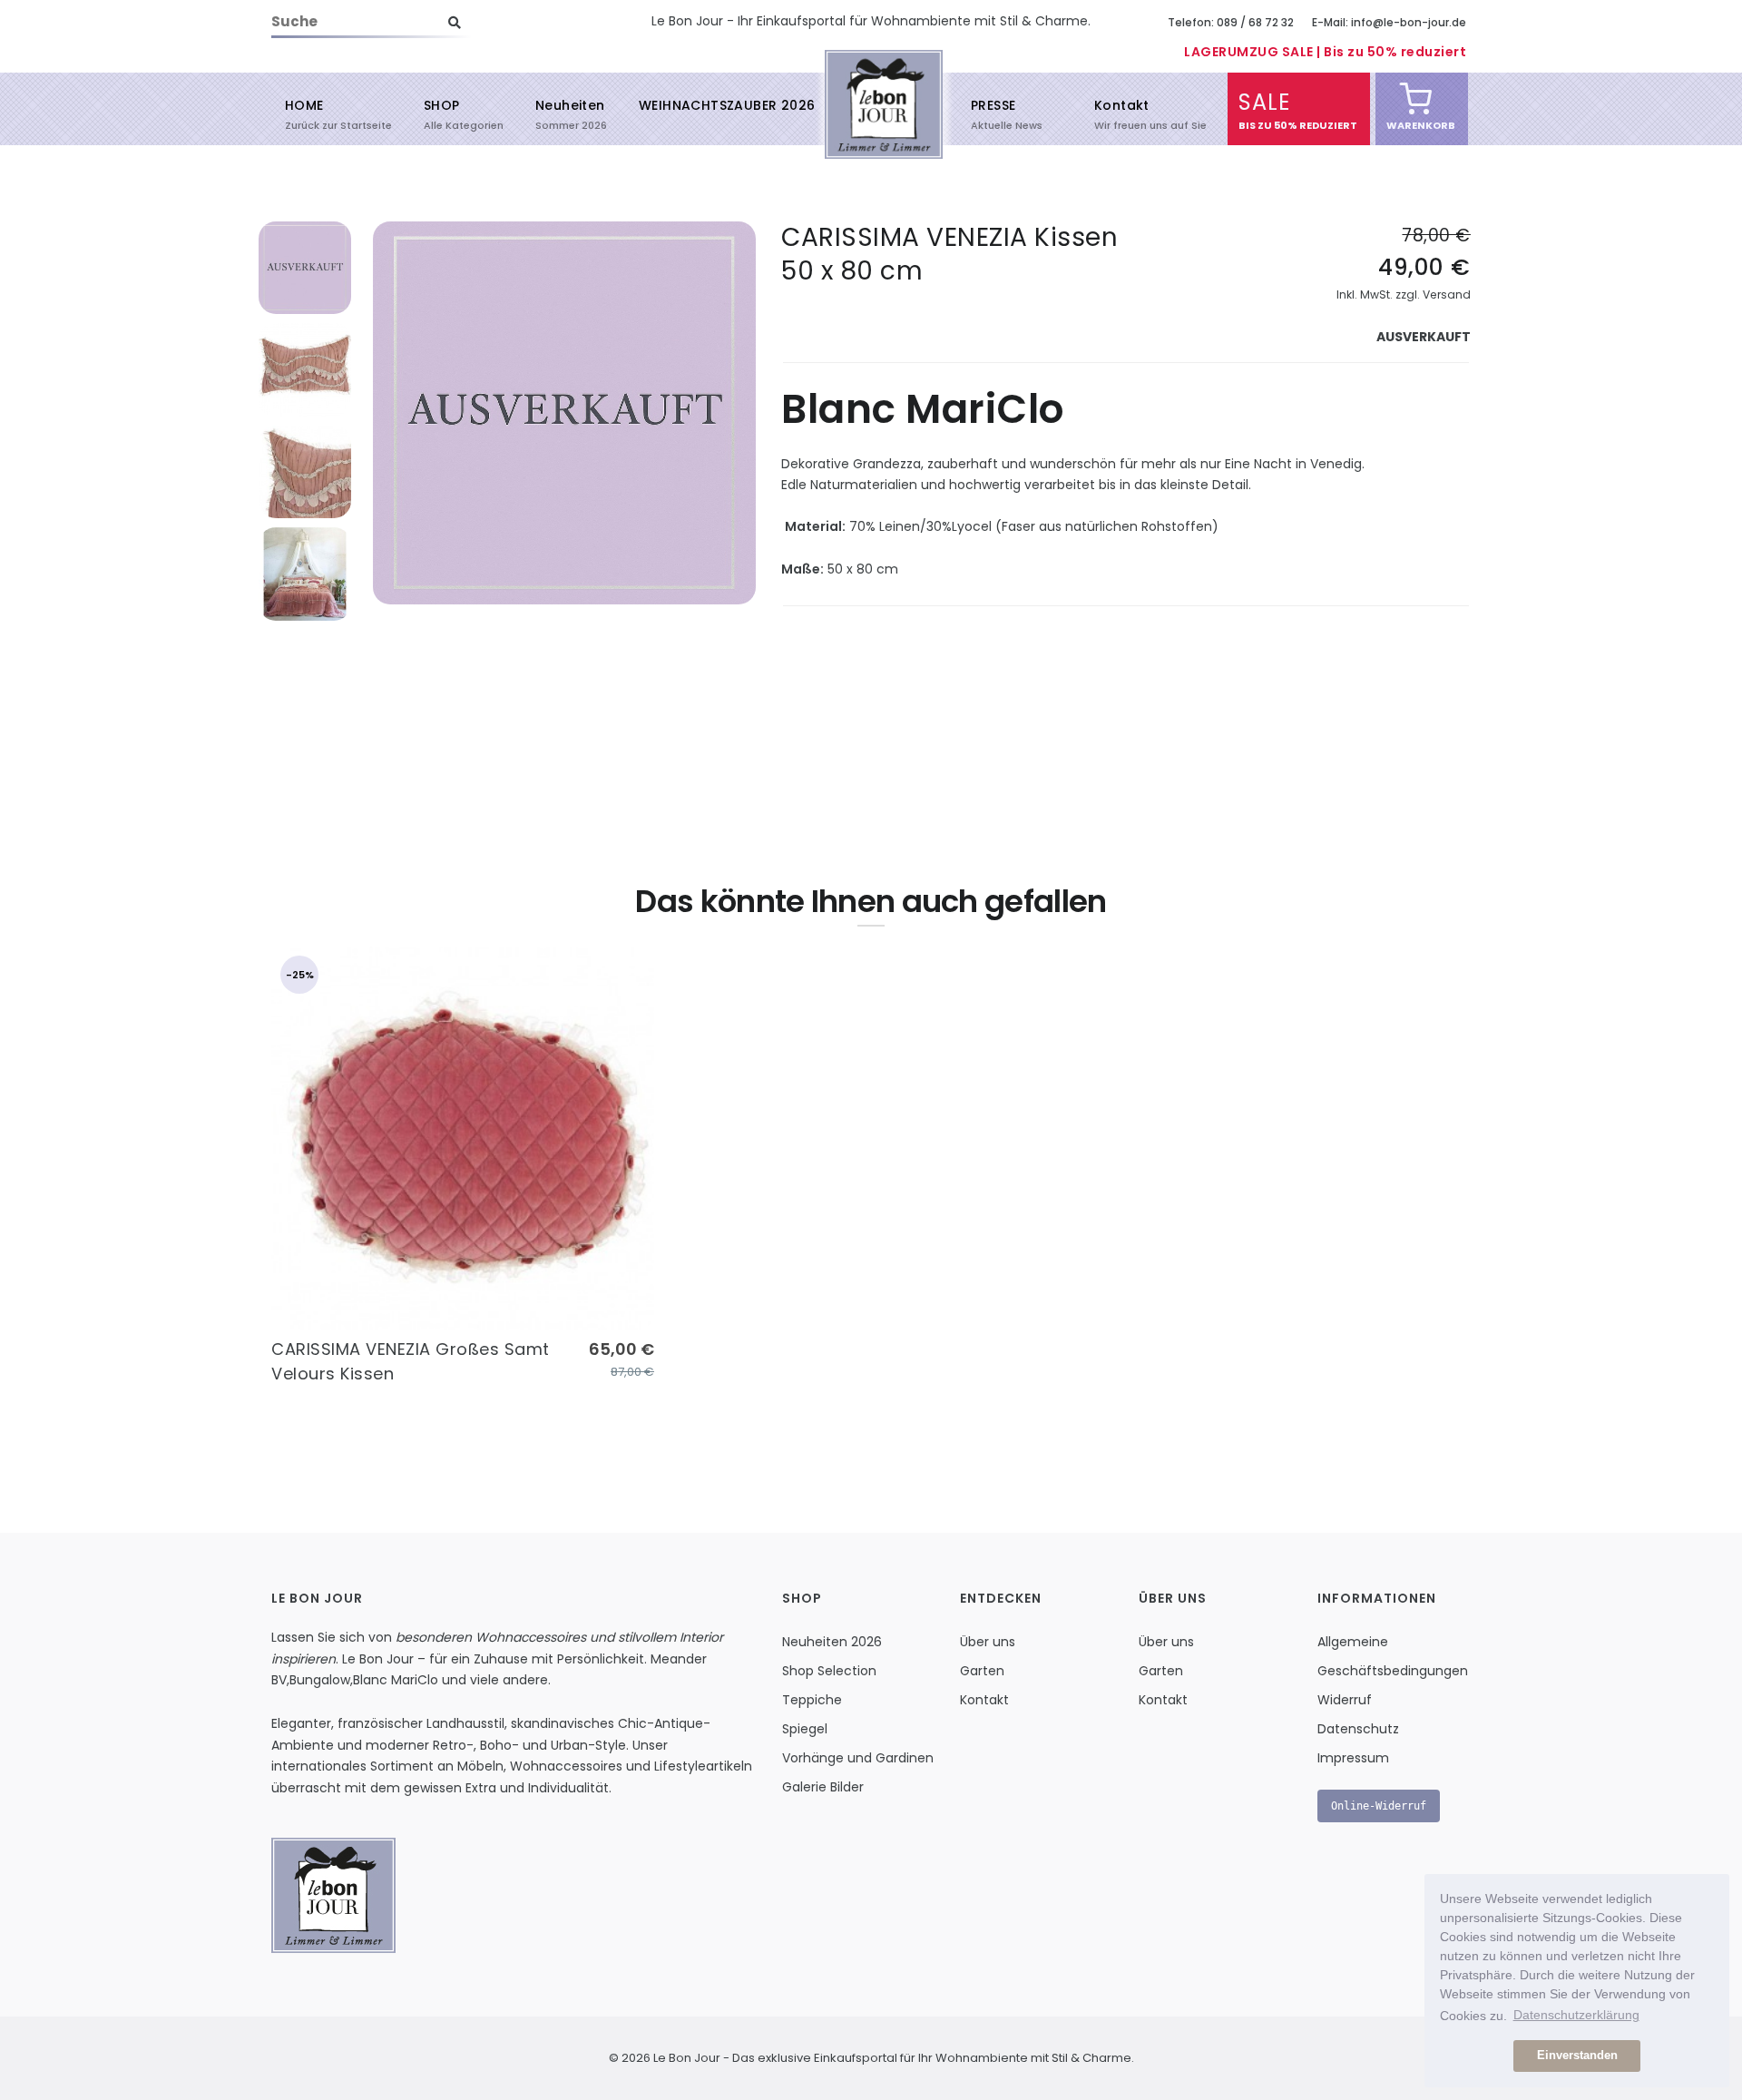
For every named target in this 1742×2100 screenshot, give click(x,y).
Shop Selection (829, 1671)
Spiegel (805, 1729)
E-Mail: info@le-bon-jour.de (1389, 22)
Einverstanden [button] (1577, 2056)
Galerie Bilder (823, 1787)
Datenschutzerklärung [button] (1576, 2015)
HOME (304, 113)
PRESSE (993, 113)
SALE (1264, 110)
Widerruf (1345, 1700)
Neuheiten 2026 (832, 1642)
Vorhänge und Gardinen (858, 1758)
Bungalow (320, 1680)
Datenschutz (1358, 1729)
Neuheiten (570, 113)
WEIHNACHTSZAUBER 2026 (727, 105)
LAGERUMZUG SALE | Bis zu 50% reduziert (1325, 52)
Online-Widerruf (1379, 1806)
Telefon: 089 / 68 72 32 (1231, 22)
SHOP (442, 113)
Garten (982, 1671)
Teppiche (812, 1700)
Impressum (1353, 1758)
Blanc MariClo (396, 1680)
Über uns (988, 1642)
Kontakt (1122, 113)
